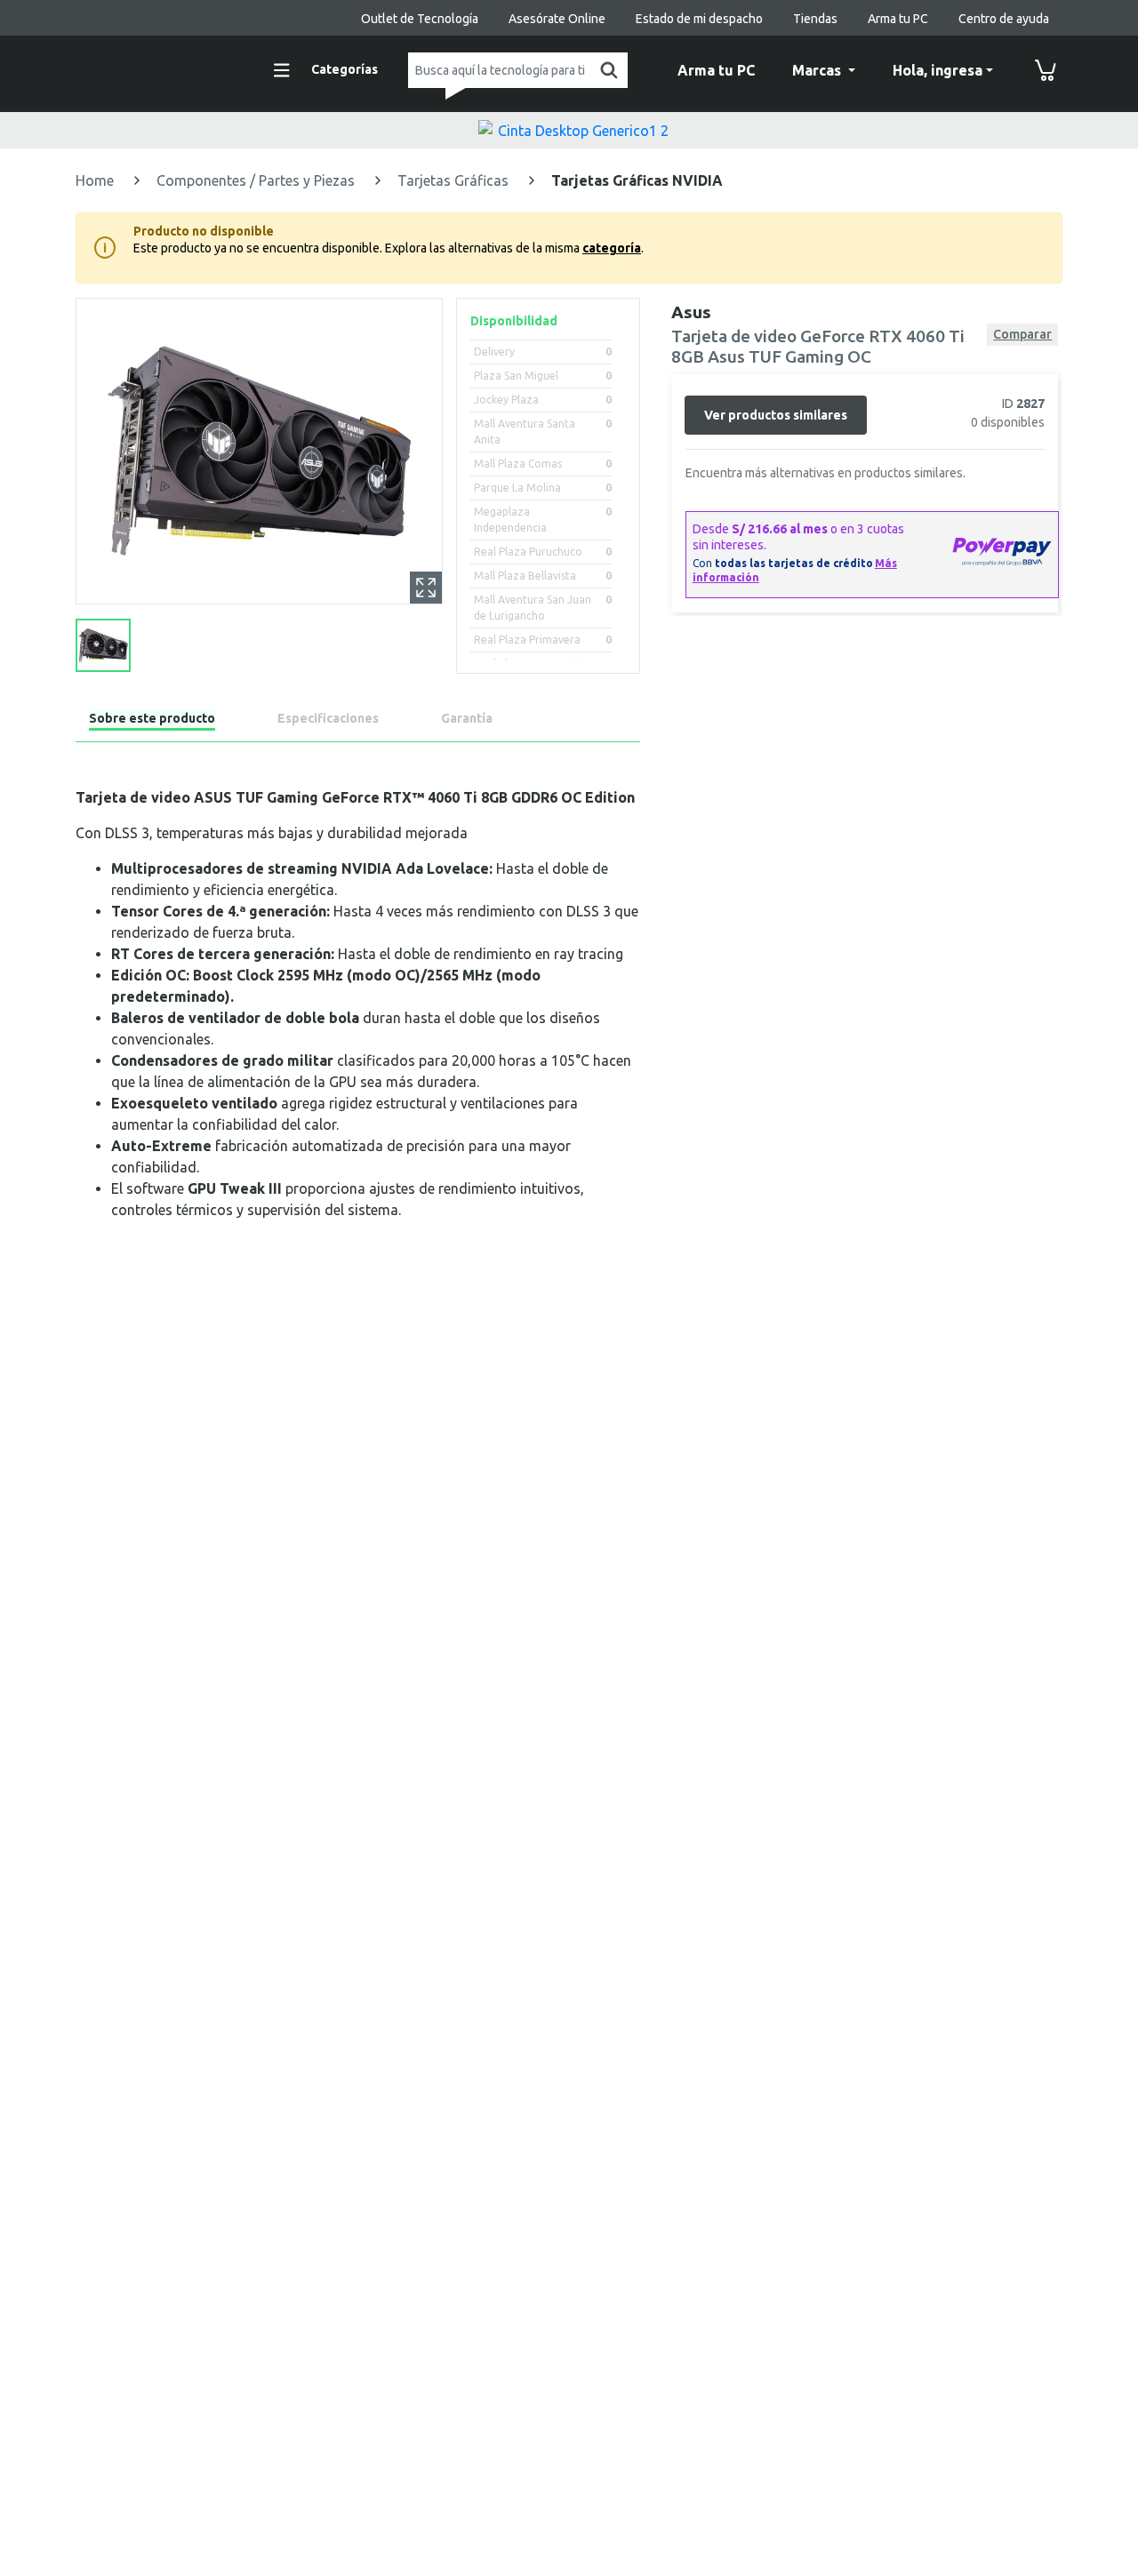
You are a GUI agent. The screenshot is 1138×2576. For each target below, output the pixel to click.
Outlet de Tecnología (420, 19)
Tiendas (815, 19)
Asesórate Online (557, 19)
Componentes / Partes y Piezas (257, 180)
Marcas (818, 70)
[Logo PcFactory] (156, 68)
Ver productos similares (776, 414)
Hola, (938, 70)
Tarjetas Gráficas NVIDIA (637, 180)
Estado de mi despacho (699, 19)
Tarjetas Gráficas (455, 180)
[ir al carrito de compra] (1046, 70)
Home (96, 180)
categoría (612, 248)
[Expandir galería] (426, 588)
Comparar (1022, 334)
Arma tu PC (898, 19)
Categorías (345, 69)
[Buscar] (605, 70)
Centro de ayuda (1004, 19)
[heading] (152, 721)
